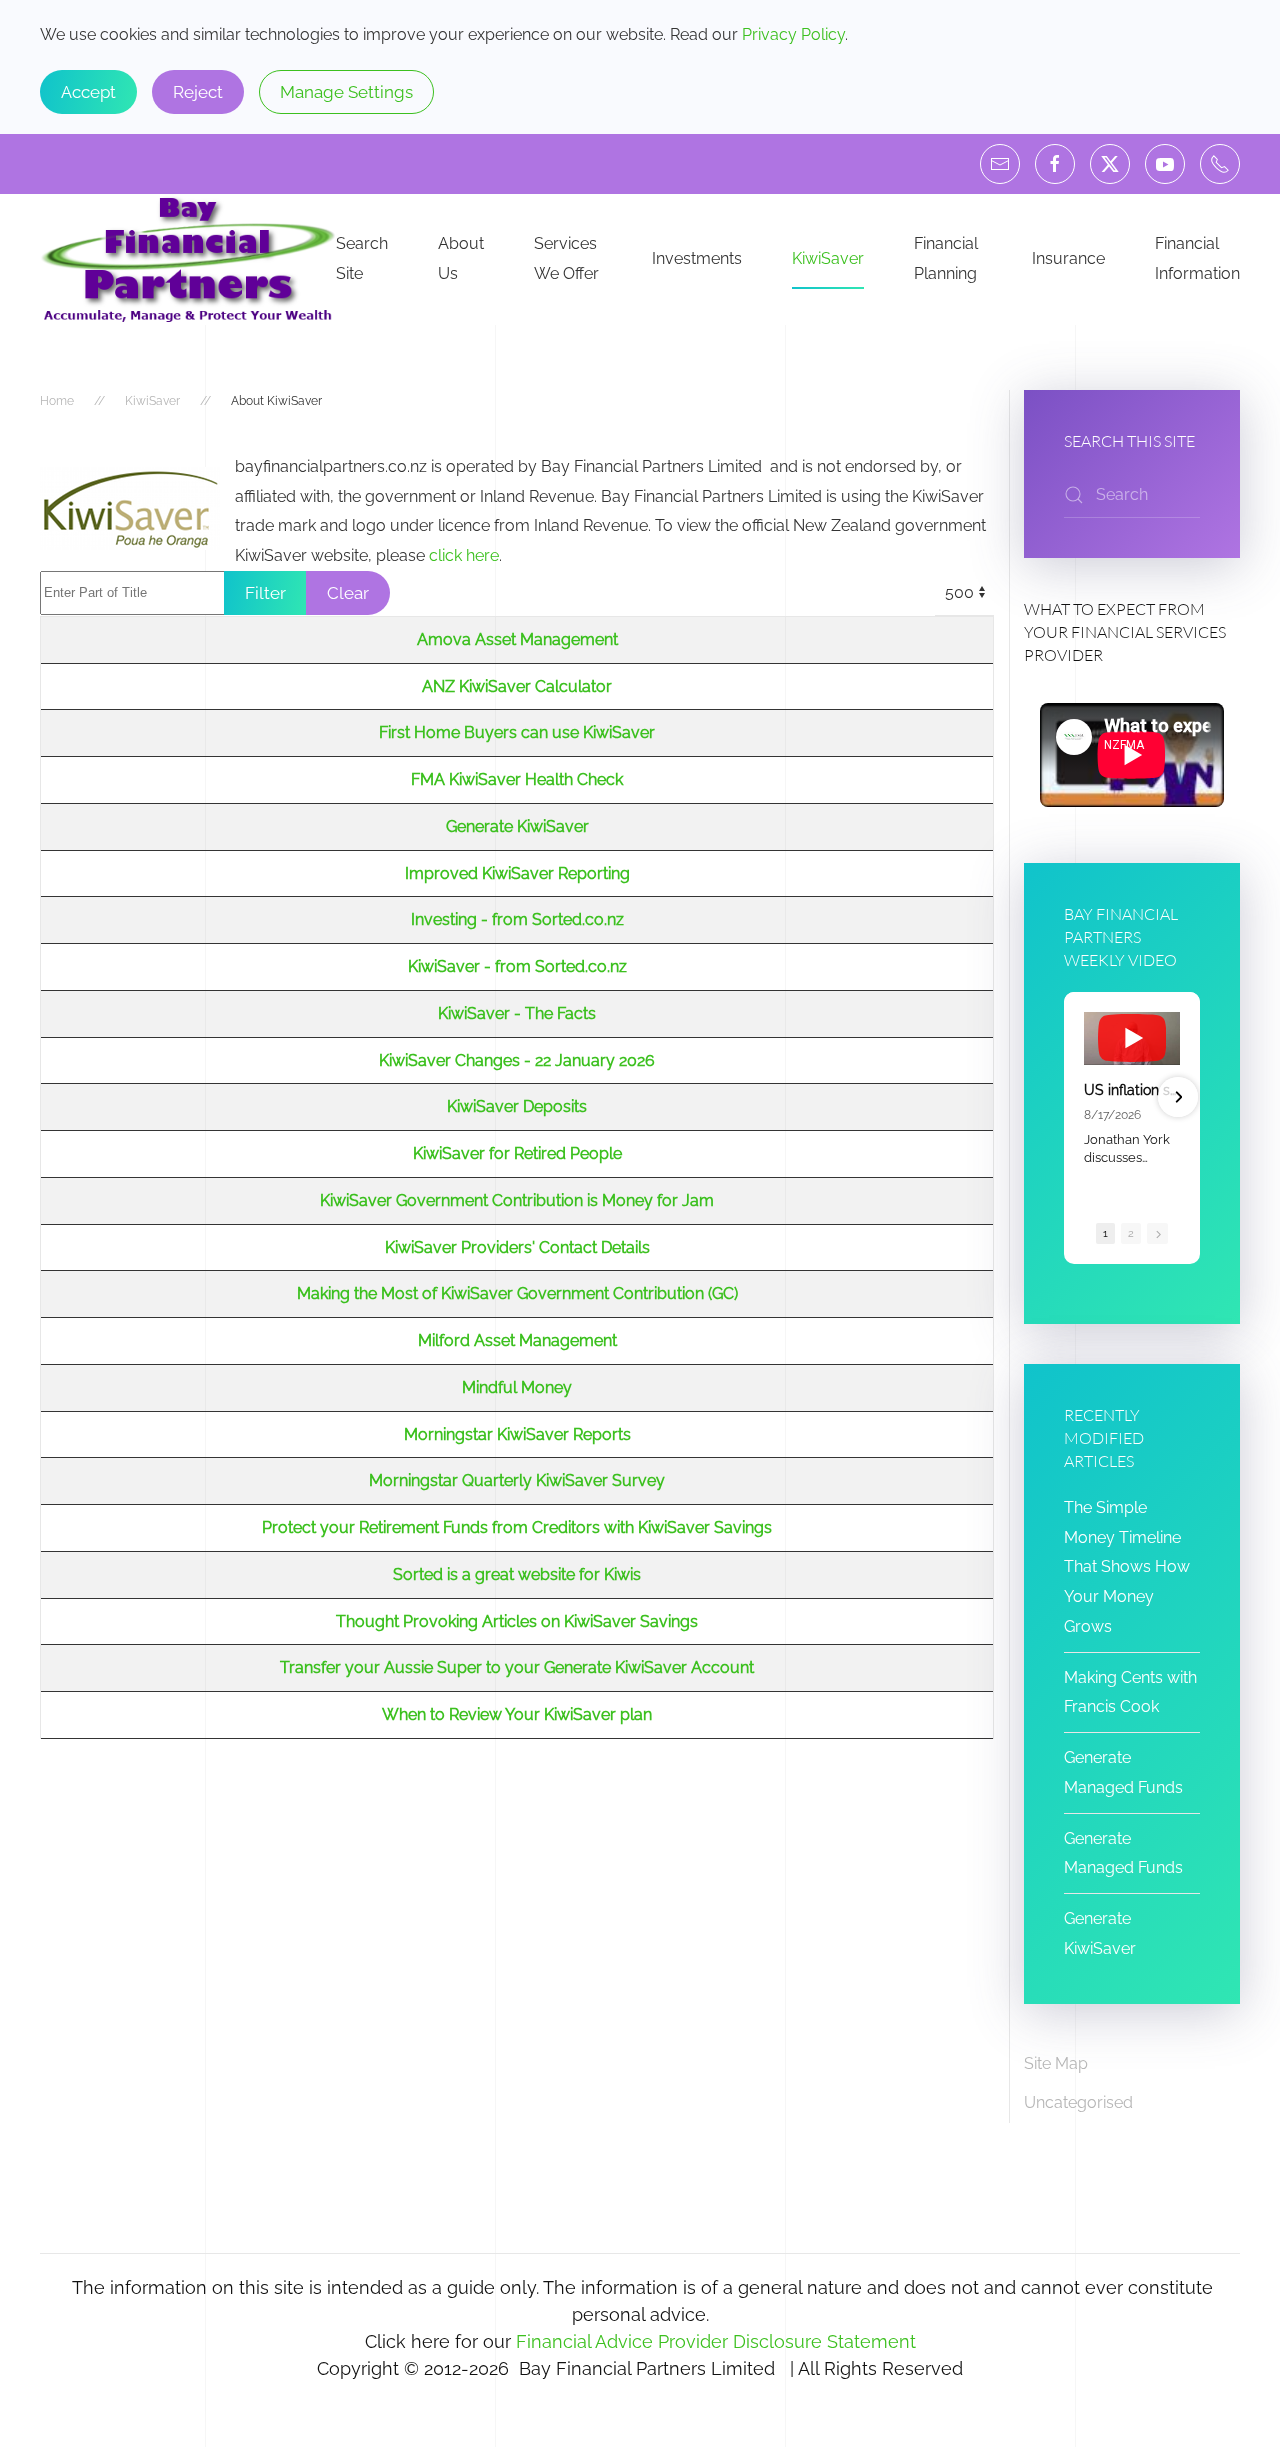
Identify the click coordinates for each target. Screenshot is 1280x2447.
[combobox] (1132, 495)
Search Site (362, 258)
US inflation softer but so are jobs (1132, 1090)
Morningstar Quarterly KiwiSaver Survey (517, 1480)
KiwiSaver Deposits (517, 1106)
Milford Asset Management (517, 1340)
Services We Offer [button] (566, 258)
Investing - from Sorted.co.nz (517, 919)
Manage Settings (346, 92)
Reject (198, 92)
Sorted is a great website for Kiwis (517, 1574)
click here (464, 555)
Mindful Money (517, 1387)
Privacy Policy (793, 34)
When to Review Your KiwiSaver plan (517, 1714)
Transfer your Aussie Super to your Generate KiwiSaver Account (517, 1667)
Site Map (1056, 2063)
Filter (265, 593)
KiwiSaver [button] (828, 258)
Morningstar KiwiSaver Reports (517, 1434)
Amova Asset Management (517, 639)
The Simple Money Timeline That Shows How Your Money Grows (1127, 1567)
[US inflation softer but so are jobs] (1132, 1038)
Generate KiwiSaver (517, 826)
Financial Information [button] (1197, 258)
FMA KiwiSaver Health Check (517, 779)
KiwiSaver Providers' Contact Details (517, 1247)
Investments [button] (697, 258)
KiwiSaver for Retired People (517, 1153)
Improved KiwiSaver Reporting (517, 873)
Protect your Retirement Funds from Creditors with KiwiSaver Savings (517, 1527)
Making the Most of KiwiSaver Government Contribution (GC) (517, 1293)
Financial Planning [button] (946, 258)
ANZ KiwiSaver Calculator (517, 686)
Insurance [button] (1068, 258)
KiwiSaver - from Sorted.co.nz (517, 966)
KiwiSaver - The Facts (517, 1013)
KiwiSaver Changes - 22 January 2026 (517, 1060)
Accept (88, 92)
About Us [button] (461, 258)
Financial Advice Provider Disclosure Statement (716, 2341)
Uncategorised (1078, 2102)
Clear (348, 593)
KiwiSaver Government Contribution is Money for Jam (517, 1200)
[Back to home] (188, 259)
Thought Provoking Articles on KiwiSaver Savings (517, 1621)
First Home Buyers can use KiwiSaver (517, 732)
